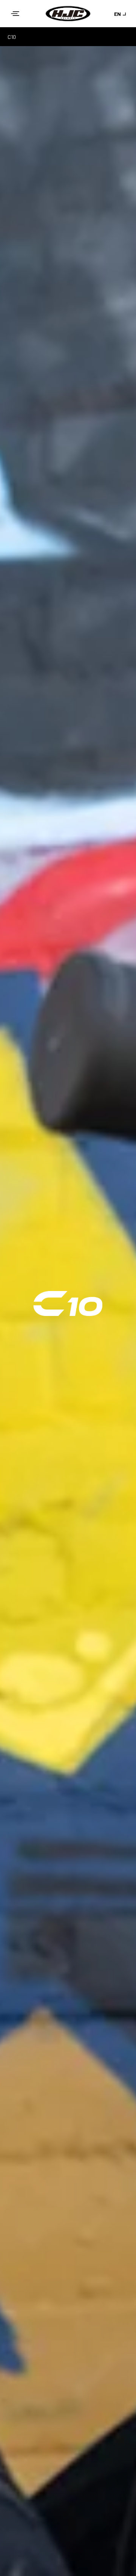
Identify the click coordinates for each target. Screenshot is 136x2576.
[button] (15, 14)
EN (117, 14)
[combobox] (121, 14)
